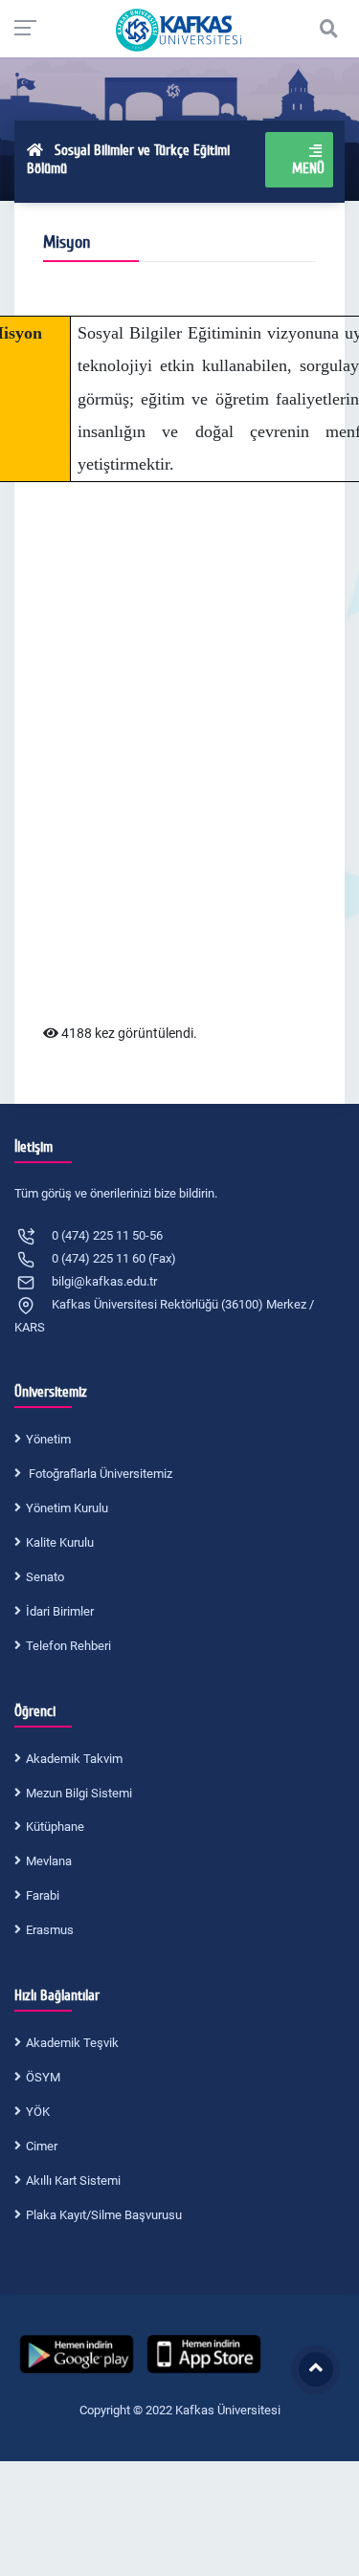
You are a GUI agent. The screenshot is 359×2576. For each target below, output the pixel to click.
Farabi (43, 1895)
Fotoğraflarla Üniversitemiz (99, 1474)
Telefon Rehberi (68, 1646)
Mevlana (49, 1861)
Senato (45, 1577)
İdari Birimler (60, 1611)
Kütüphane (55, 1827)
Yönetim (48, 1439)
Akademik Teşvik (72, 2043)
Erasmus (50, 1930)
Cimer (42, 2146)
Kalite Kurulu (60, 1542)
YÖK (38, 2112)
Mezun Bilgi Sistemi (79, 1793)
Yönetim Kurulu (67, 1508)
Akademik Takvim (74, 1759)
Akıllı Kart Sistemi (73, 2180)
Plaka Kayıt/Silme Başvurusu (104, 2215)
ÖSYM (43, 2077)
